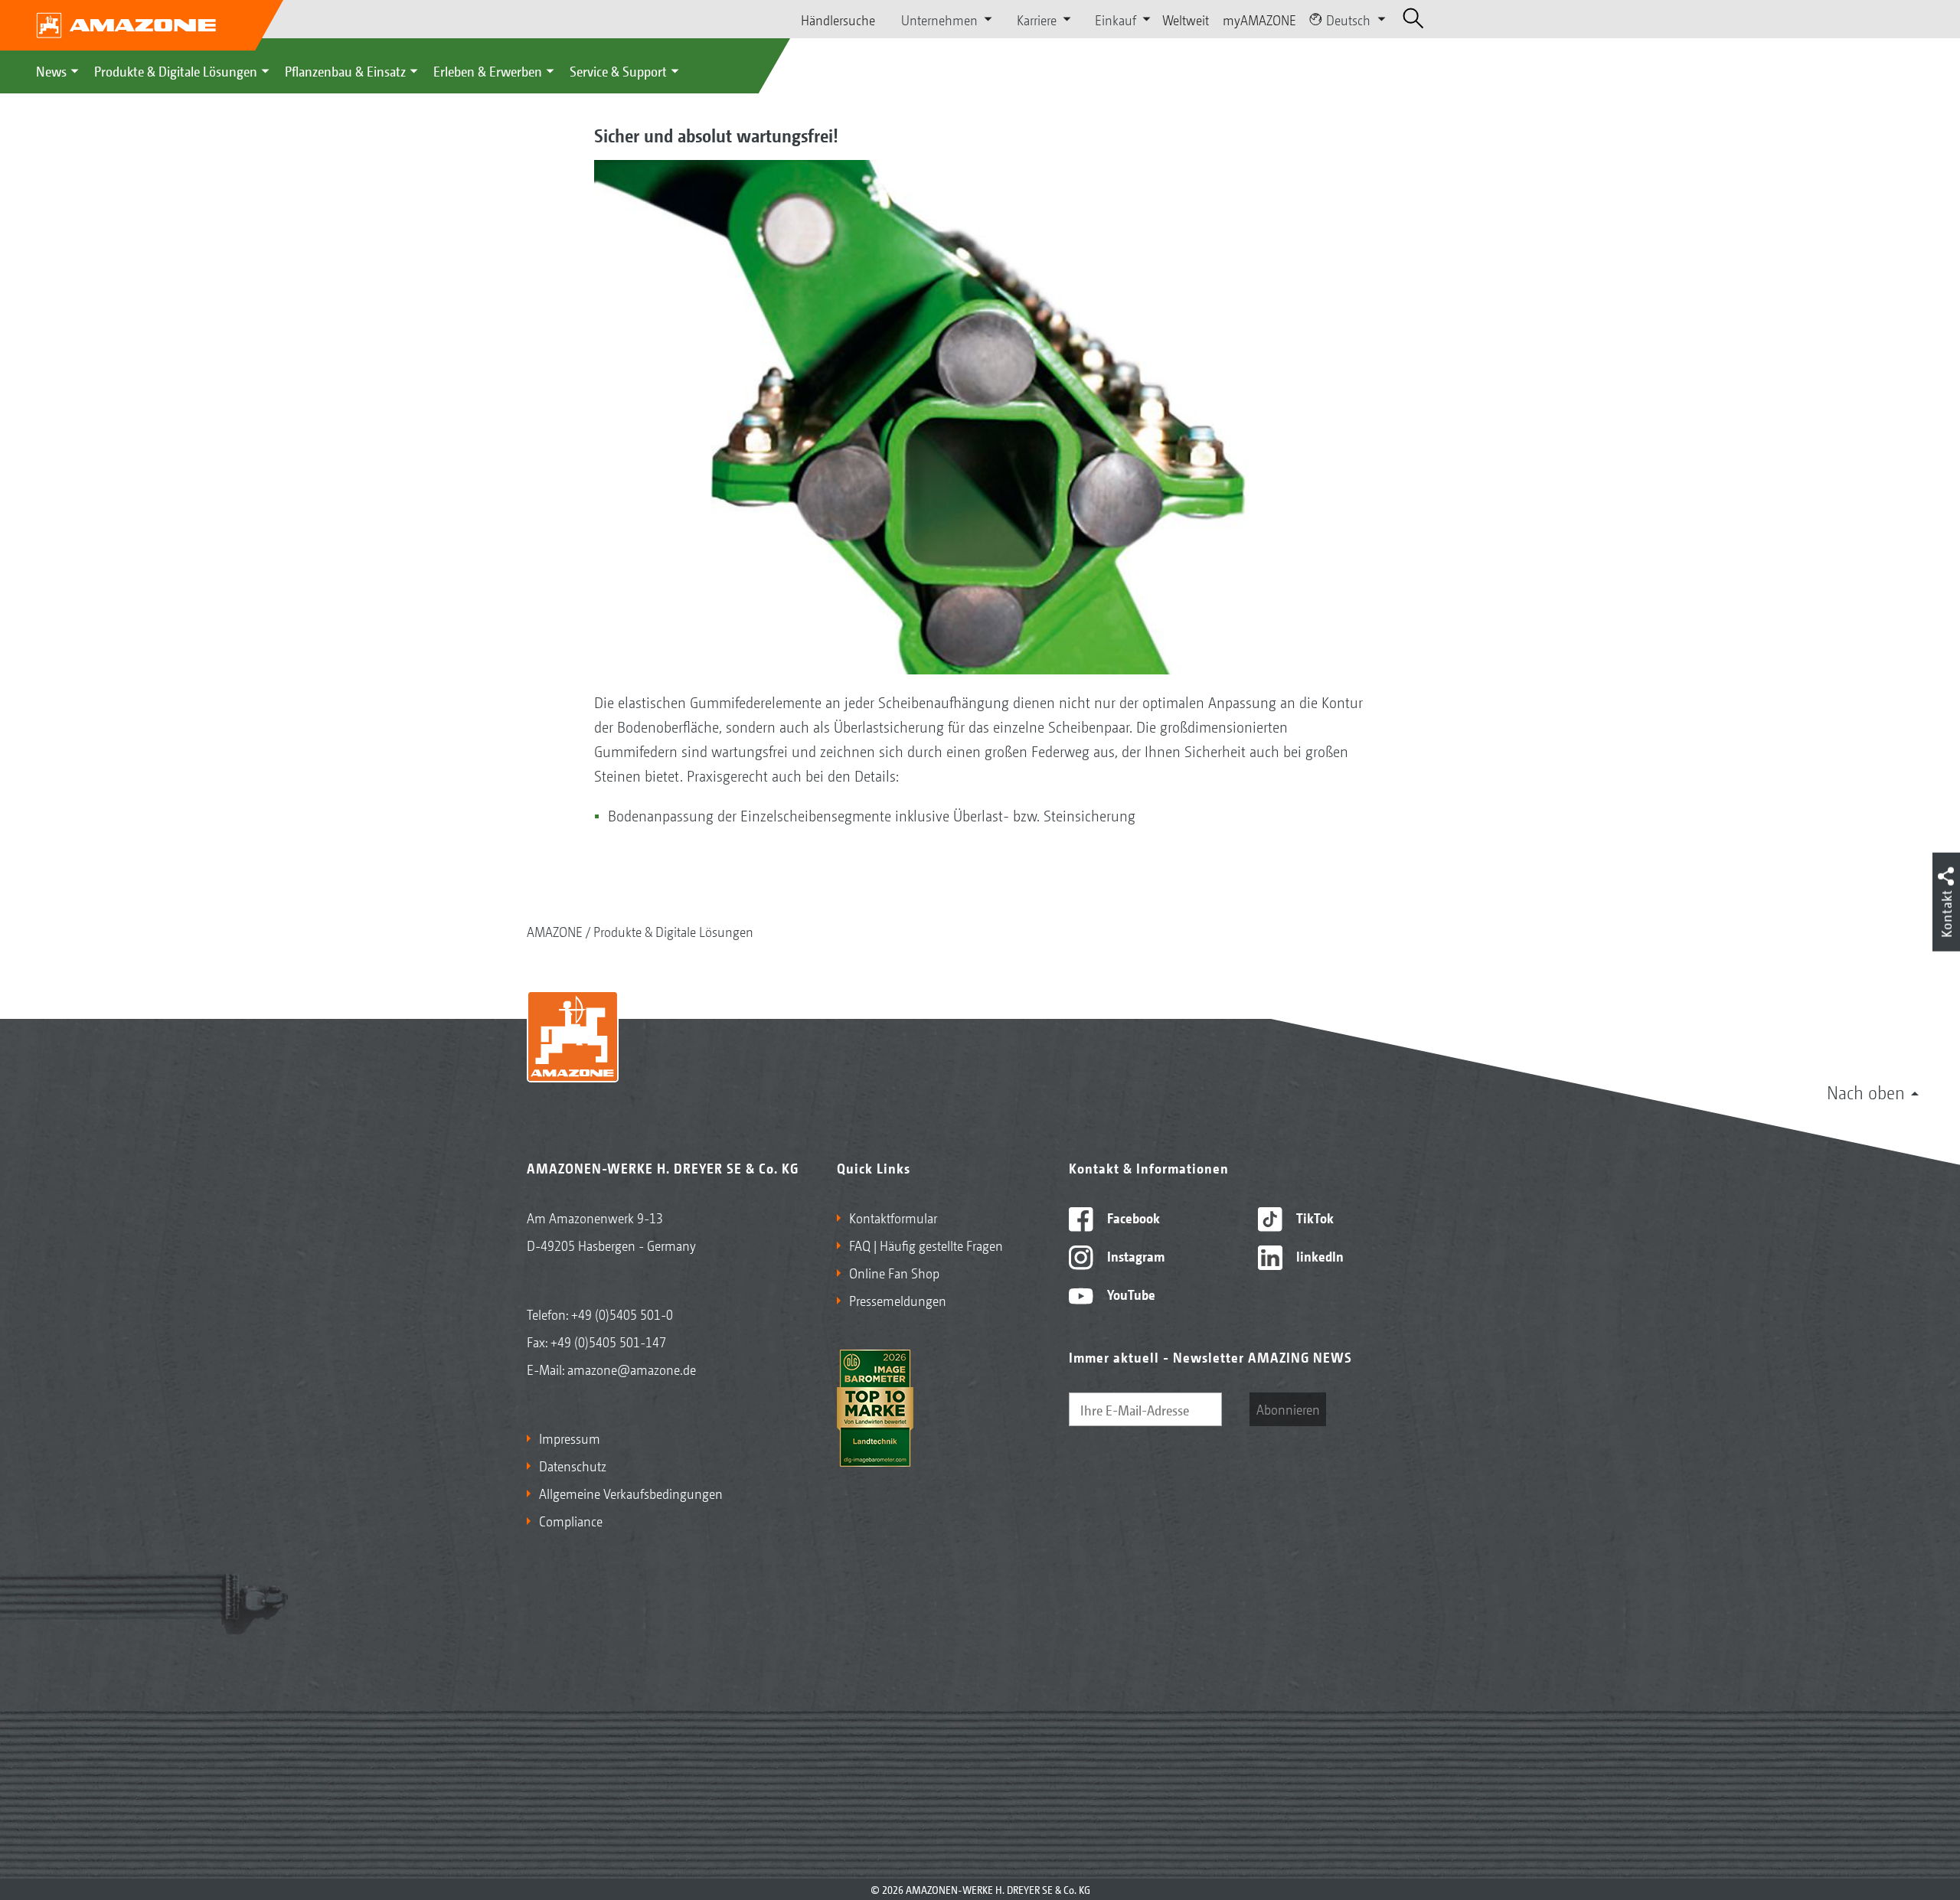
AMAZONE (555, 931)
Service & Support (618, 70)
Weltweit (1186, 19)
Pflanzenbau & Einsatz (345, 70)
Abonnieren (1288, 1409)
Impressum (570, 1438)
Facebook (1132, 1217)
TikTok (1313, 1217)
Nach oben (1866, 1092)
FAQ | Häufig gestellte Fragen (926, 1245)
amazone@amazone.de (632, 1369)
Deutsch (1348, 19)
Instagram (1134, 1255)
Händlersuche (838, 19)
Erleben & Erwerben (488, 70)
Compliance (571, 1520)
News (51, 70)
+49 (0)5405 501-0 (622, 1314)
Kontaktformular (893, 1217)
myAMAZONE (1259, 19)
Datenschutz (573, 1465)
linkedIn (1318, 1255)
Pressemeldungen (898, 1300)
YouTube (1130, 1294)
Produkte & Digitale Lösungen (176, 70)
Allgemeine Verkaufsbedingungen (631, 1493)
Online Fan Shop (894, 1272)
